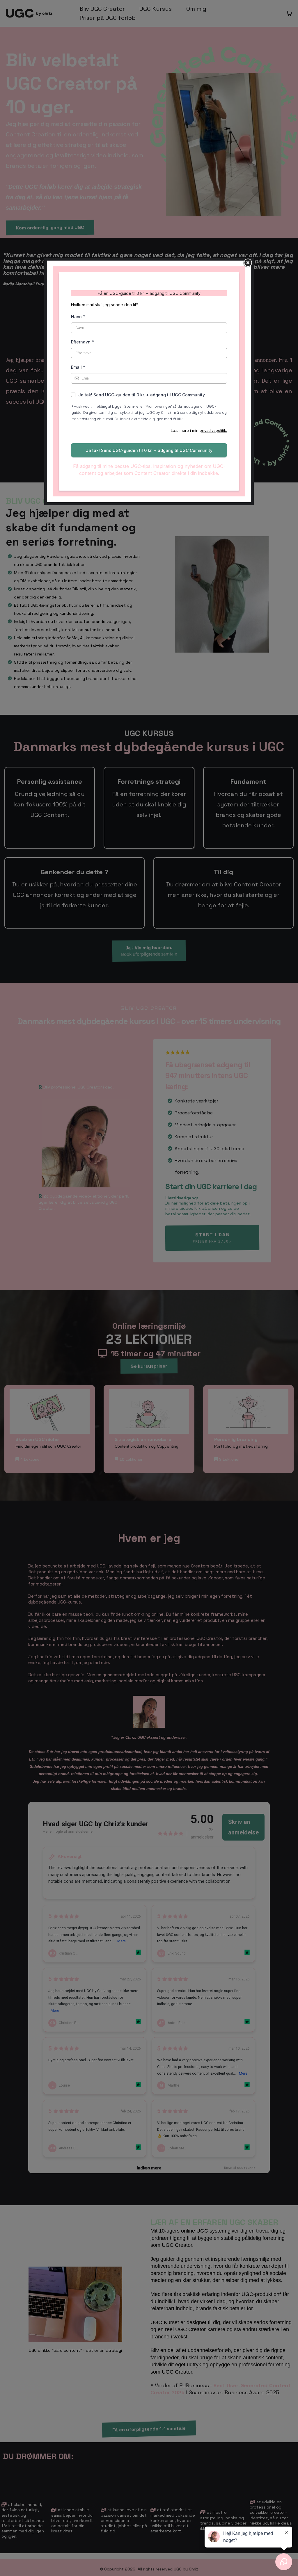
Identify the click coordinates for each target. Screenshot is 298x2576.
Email (78, 367)
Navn (78, 317)
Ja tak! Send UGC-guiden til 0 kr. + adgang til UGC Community (142, 395)
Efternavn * (83, 342)
